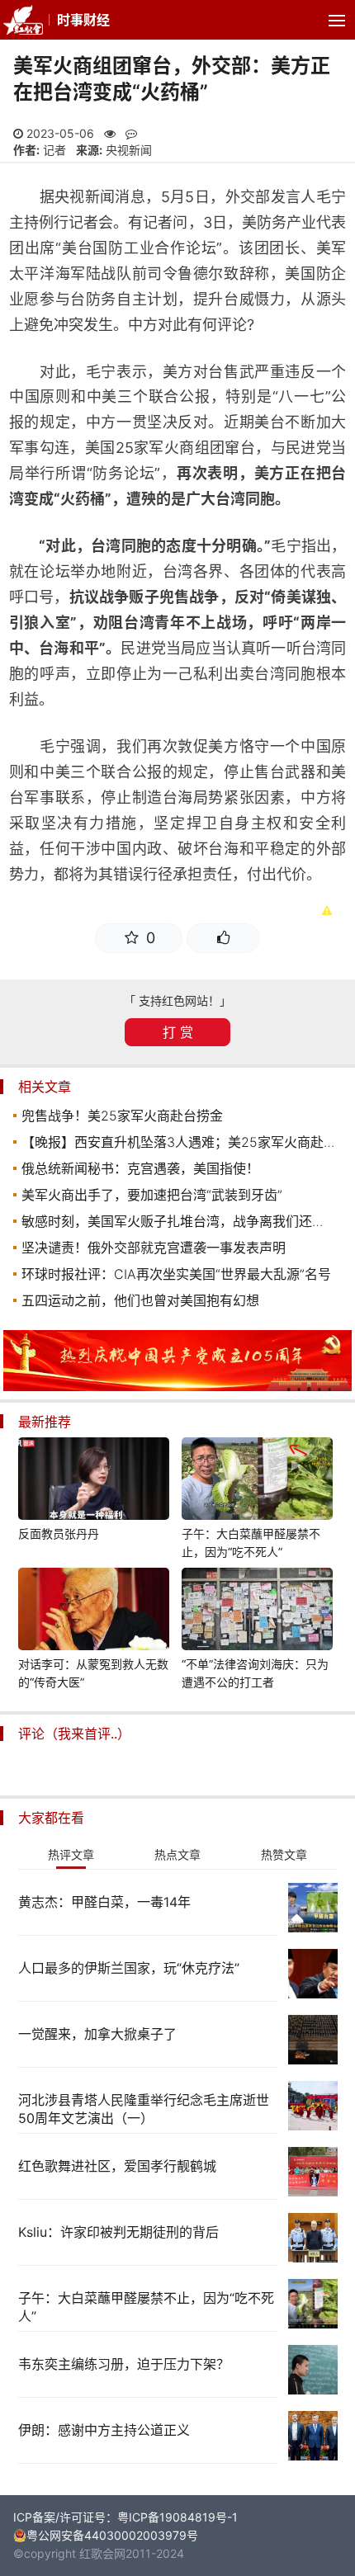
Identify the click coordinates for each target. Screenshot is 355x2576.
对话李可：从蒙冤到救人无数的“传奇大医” (93, 1673)
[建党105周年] (177, 1387)
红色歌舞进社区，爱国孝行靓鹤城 (117, 2166)
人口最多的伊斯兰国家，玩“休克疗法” (129, 1968)
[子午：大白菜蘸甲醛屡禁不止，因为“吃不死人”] (258, 1481)
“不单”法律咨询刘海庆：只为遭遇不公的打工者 (255, 1673)
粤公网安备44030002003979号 (112, 2535)
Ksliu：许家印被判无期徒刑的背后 (118, 2232)
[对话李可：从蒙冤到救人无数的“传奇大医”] (94, 1611)
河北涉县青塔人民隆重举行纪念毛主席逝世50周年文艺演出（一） (144, 2109)
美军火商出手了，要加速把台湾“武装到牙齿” (152, 1195)
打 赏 (178, 1032)
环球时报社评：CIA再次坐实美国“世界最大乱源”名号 (176, 1274)
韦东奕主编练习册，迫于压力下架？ (124, 2364)
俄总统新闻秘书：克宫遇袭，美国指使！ (140, 1168)
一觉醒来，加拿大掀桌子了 (97, 2034)
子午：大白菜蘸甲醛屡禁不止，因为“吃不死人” (251, 1543)
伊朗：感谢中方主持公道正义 (104, 2430)
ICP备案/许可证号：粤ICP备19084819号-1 (125, 2517)
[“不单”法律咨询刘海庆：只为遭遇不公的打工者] (258, 1611)
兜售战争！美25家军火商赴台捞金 (122, 1116)
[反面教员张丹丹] (94, 1481)
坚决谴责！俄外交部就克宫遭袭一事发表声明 (154, 1248)
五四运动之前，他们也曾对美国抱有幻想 (140, 1300)
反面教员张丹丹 (59, 1533)
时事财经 (83, 20)
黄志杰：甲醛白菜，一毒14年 (104, 1902)
